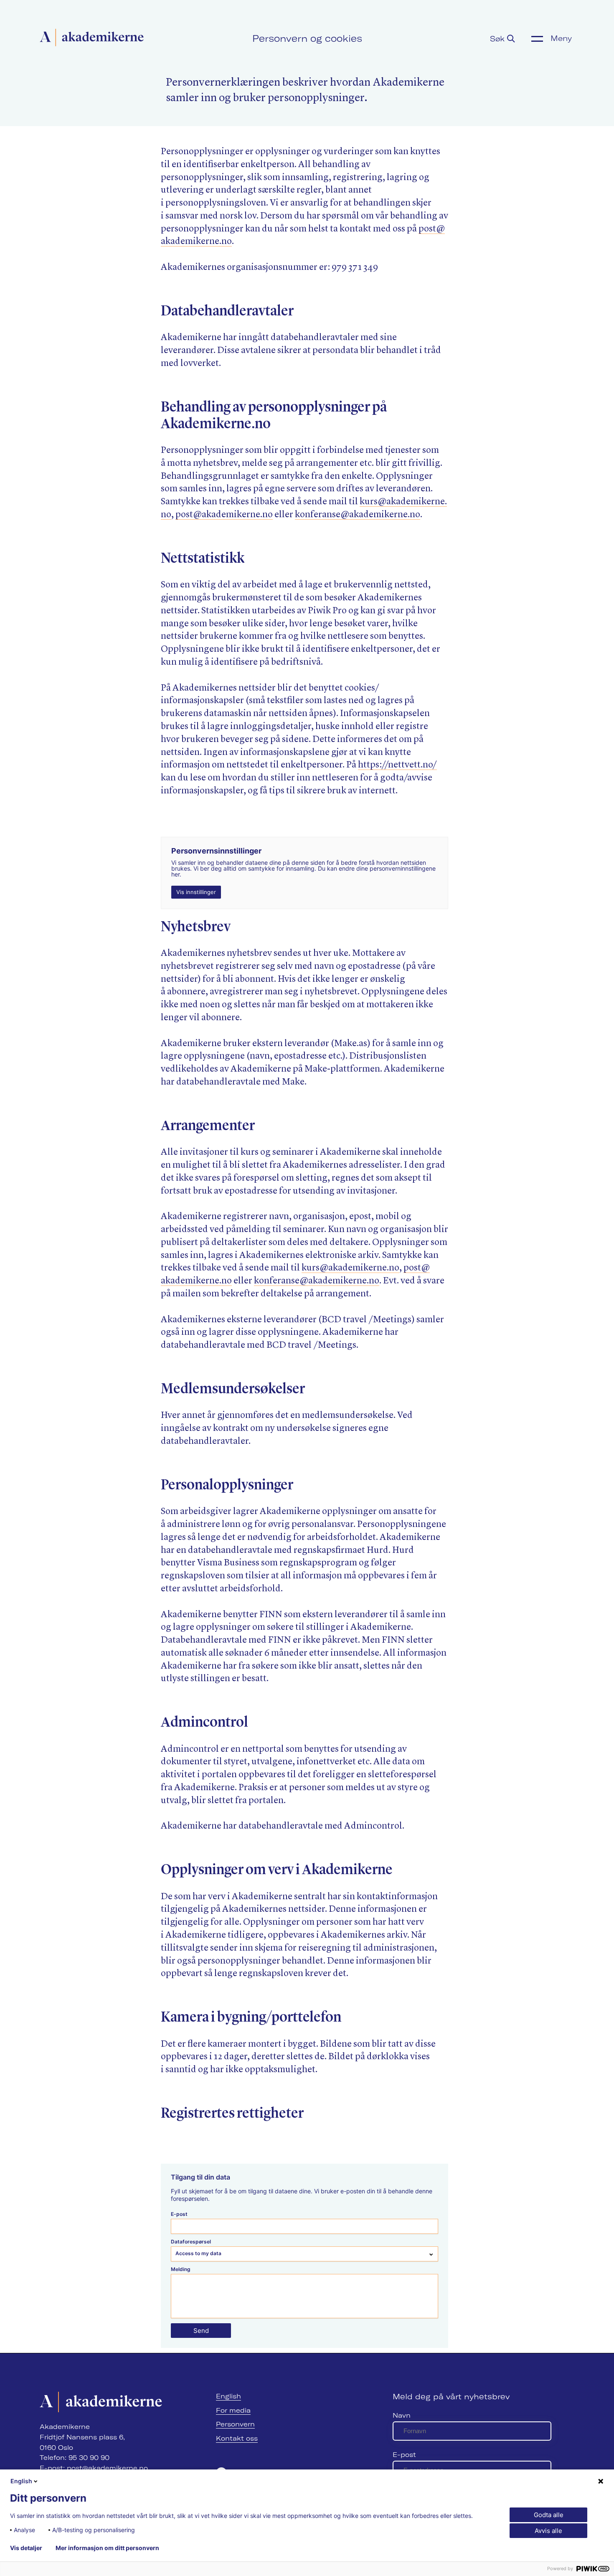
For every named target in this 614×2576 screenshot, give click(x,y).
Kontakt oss (237, 2438)
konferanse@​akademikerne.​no (358, 515)
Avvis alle (548, 2531)
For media (233, 2410)
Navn (402, 2415)
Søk (499, 39)
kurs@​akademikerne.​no (350, 1268)
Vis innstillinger (196, 892)
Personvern (235, 2424)
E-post (179, 2214)
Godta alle (549, 2515)
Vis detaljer (26, 2548)
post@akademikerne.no (107, 2468)
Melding (181, 2269)
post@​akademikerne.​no (224, 515)
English (228, 2396)
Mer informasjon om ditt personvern (107, 2548)
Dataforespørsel (191, 2242)
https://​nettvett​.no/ (397, 765)
